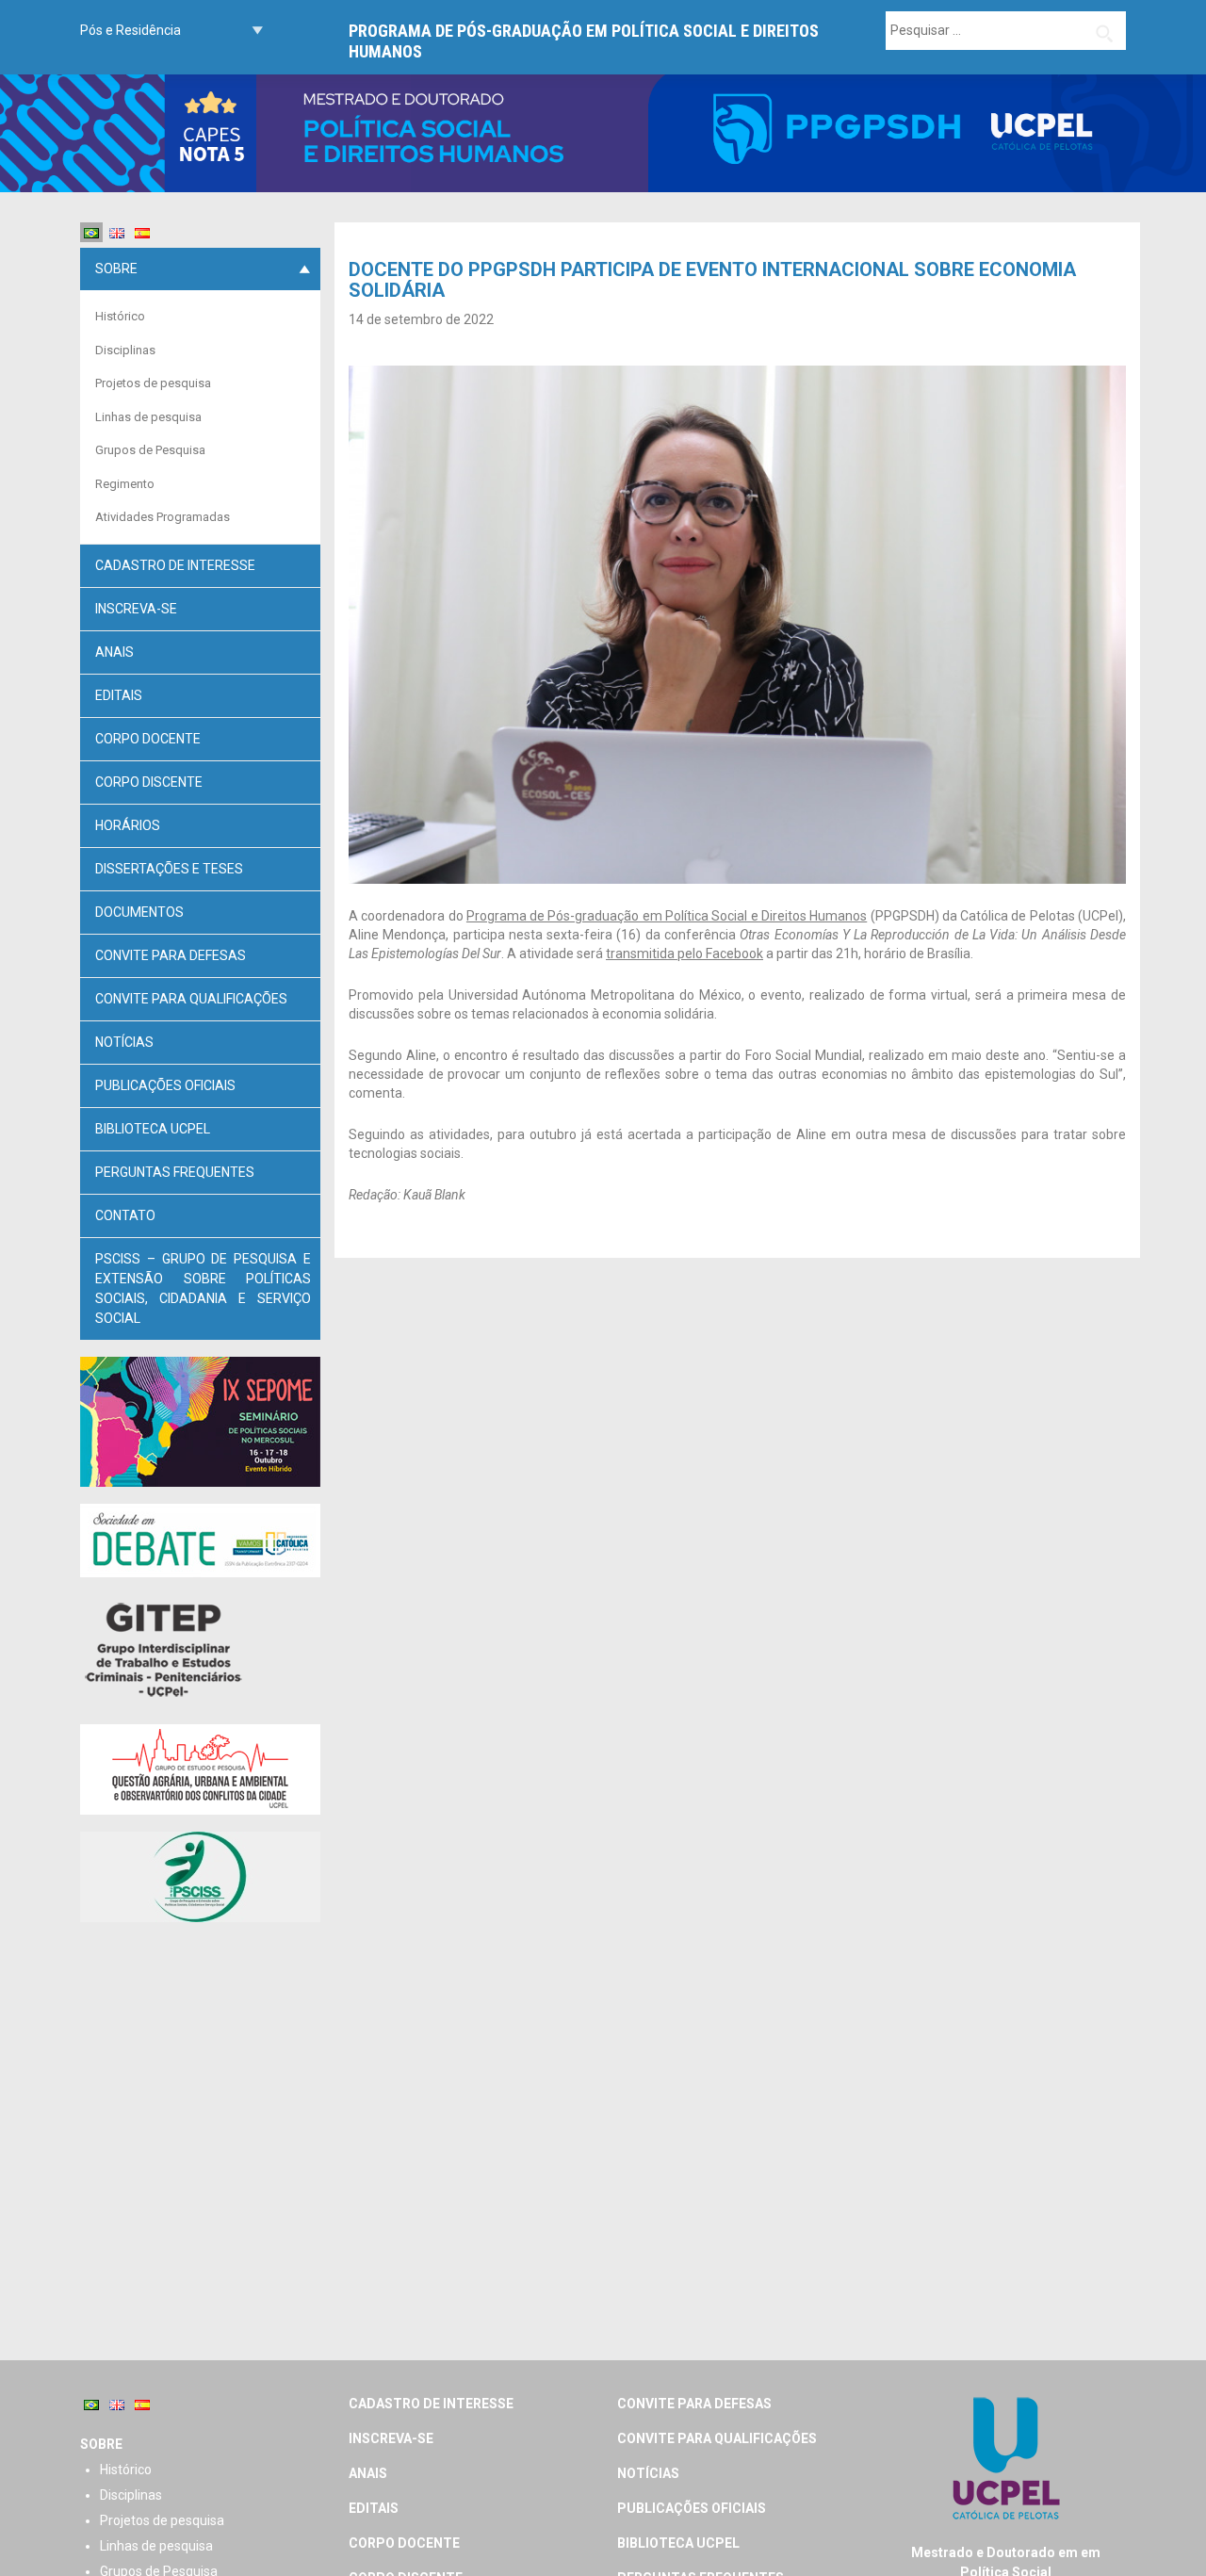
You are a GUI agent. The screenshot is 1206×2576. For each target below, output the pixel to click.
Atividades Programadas (163, 517)
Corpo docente (148, 739)
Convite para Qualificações (191, 999)
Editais (119, 695)
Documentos (139, 912)
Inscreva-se (136, 609)
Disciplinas (125, 350)
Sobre (116, 269)
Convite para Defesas (171, 955)
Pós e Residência (130, 30)
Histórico (120, 316)
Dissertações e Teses (169, 869)
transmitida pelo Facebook (684, 954)
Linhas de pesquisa (148, 417)
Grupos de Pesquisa (150, 450)
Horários (128, 825)
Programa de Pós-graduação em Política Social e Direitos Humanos (584, 41)
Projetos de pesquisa (153, 383)
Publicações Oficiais (165, 1085)
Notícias (124, 1042)
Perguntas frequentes (175, 1172)
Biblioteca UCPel (153, 1129)
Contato (125, 1215)
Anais (114, 652)
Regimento (125, 484)
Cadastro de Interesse (175, 565)
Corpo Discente (149, 782)
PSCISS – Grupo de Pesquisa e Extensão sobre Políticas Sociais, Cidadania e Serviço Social (203, 1288)
